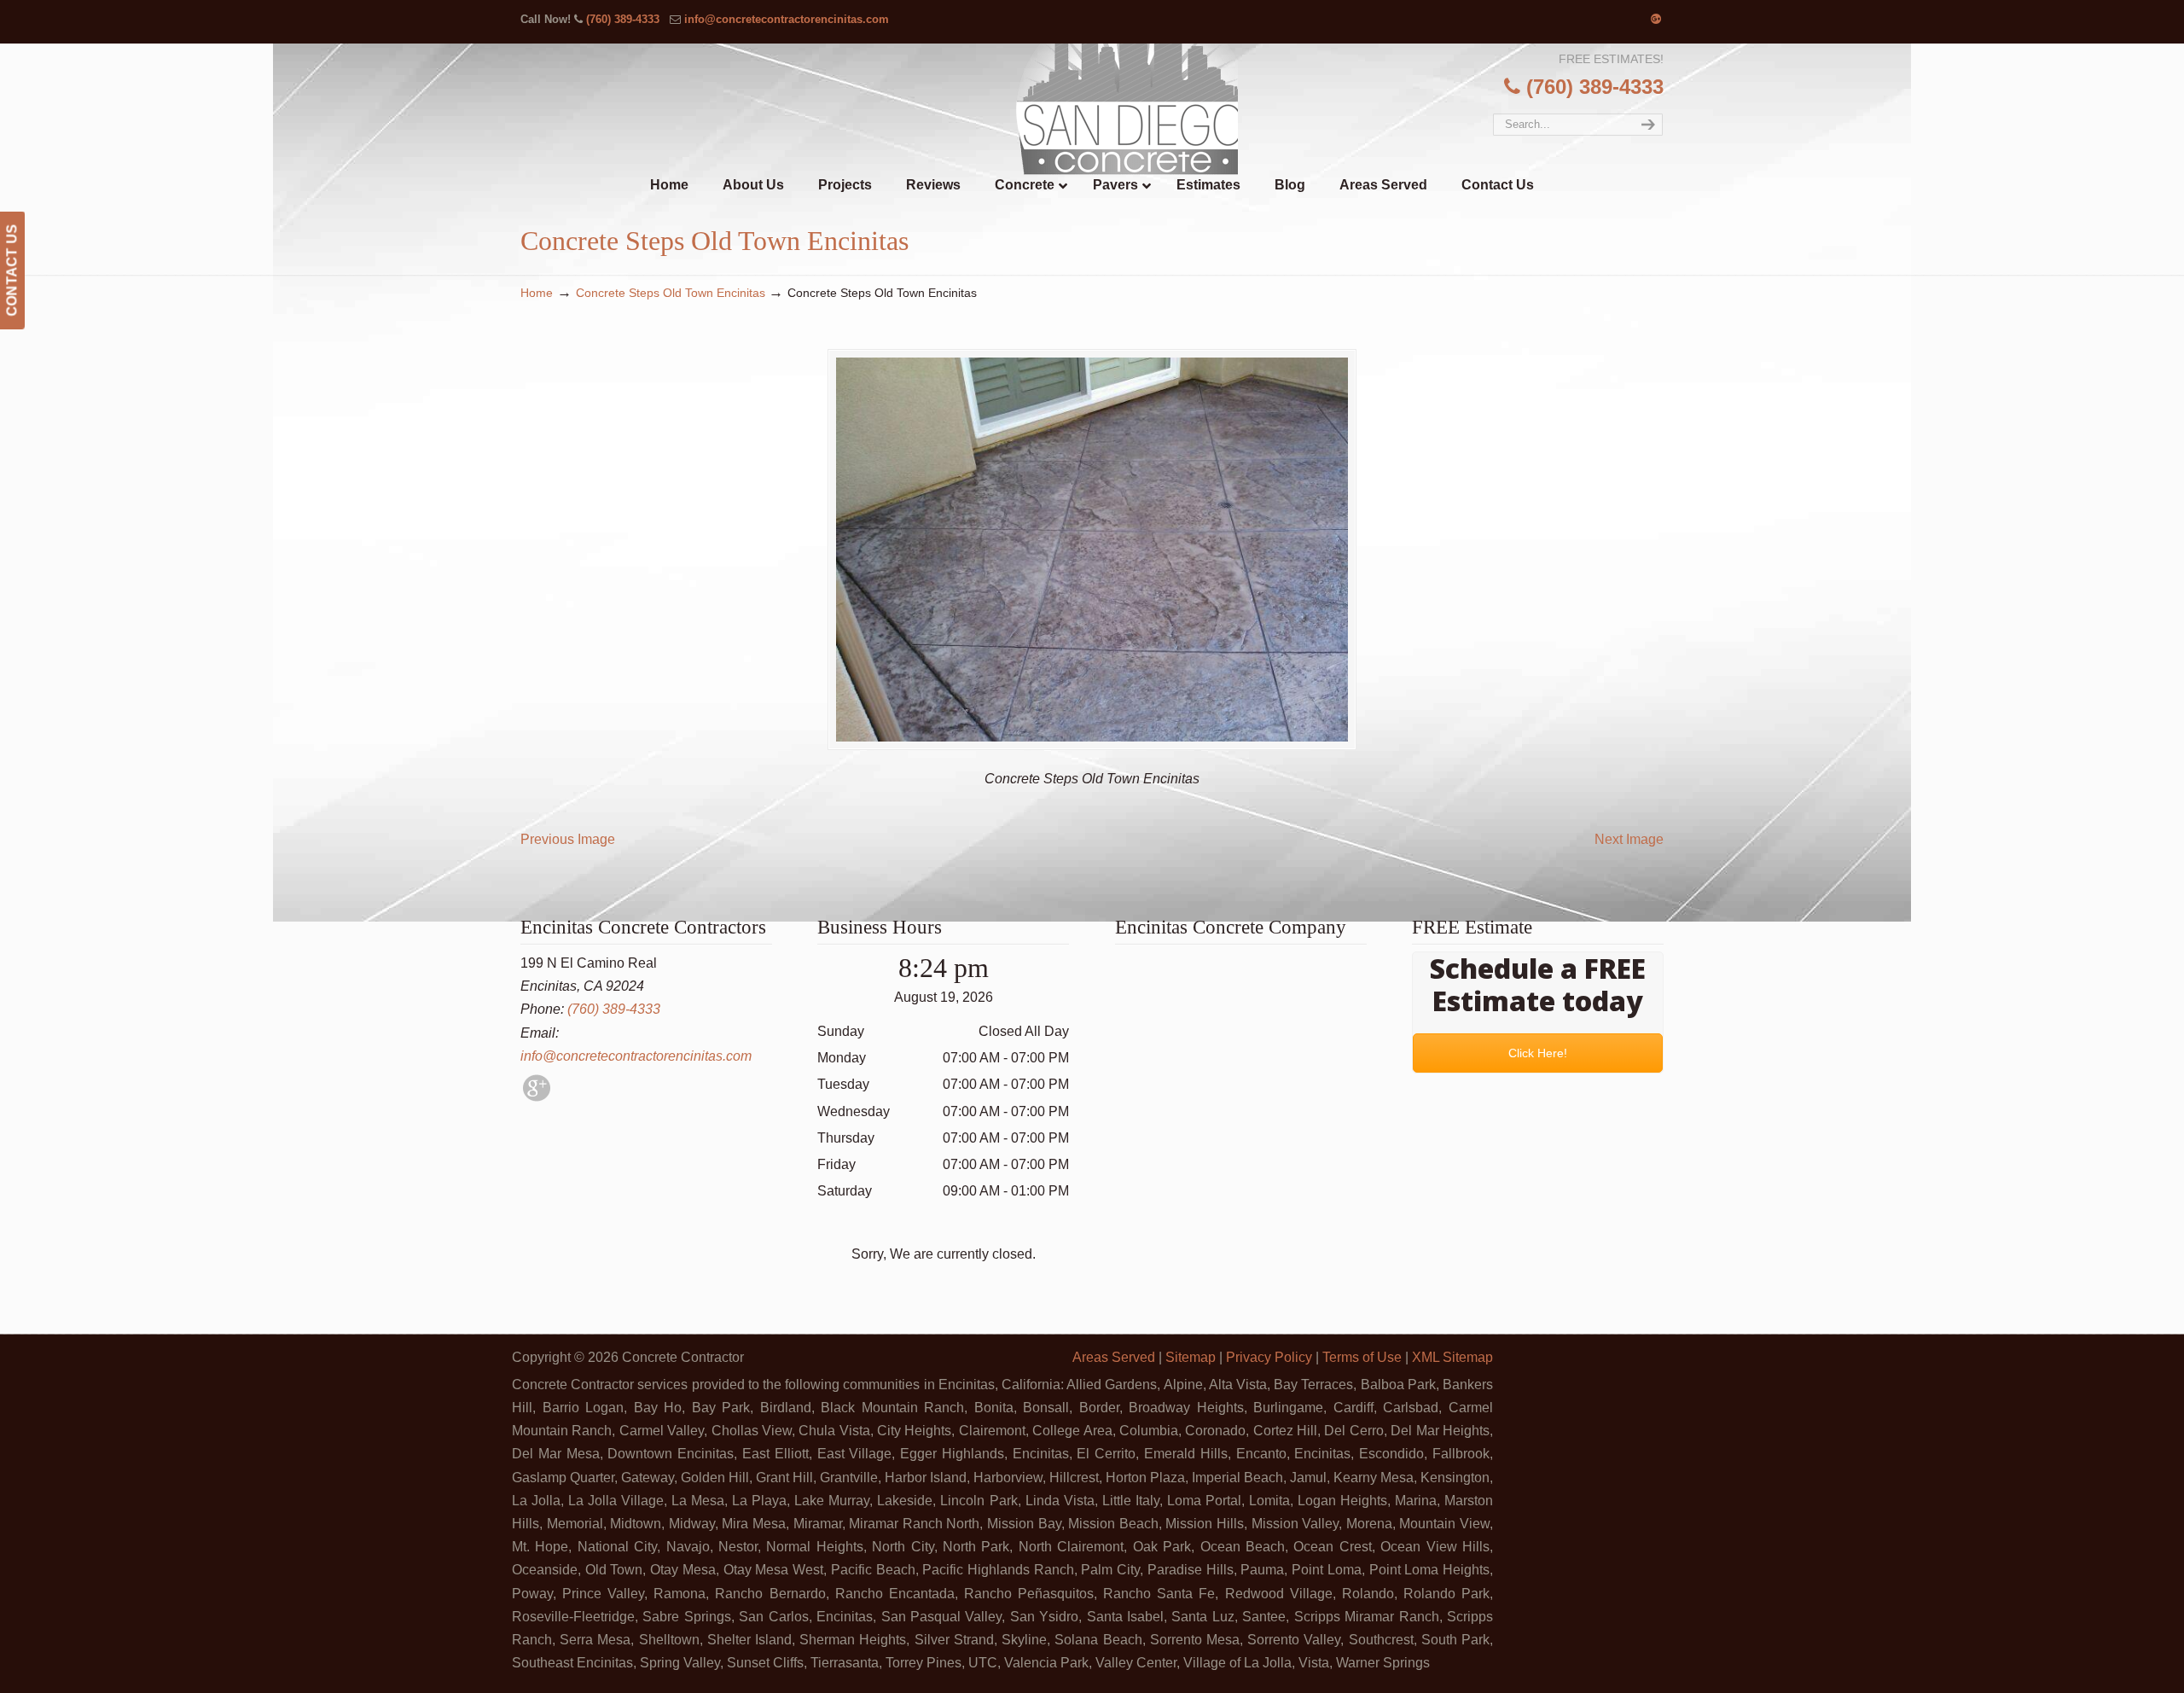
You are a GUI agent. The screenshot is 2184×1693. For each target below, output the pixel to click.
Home (537, 293)
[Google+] (1656, 19)
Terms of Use (1362, 1357)
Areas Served (1114, 1357)
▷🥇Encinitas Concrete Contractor (1127, 110)
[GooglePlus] (537, 1097)
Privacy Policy (1269, 1357)
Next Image (1629, 839)
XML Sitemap (1452, 1357)
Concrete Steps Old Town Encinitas (671, 293)
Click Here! (1538, 1053)
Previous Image (568, 839)
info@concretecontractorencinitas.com (787, 19)
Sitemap (1191, 1357)
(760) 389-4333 (623, 19)
